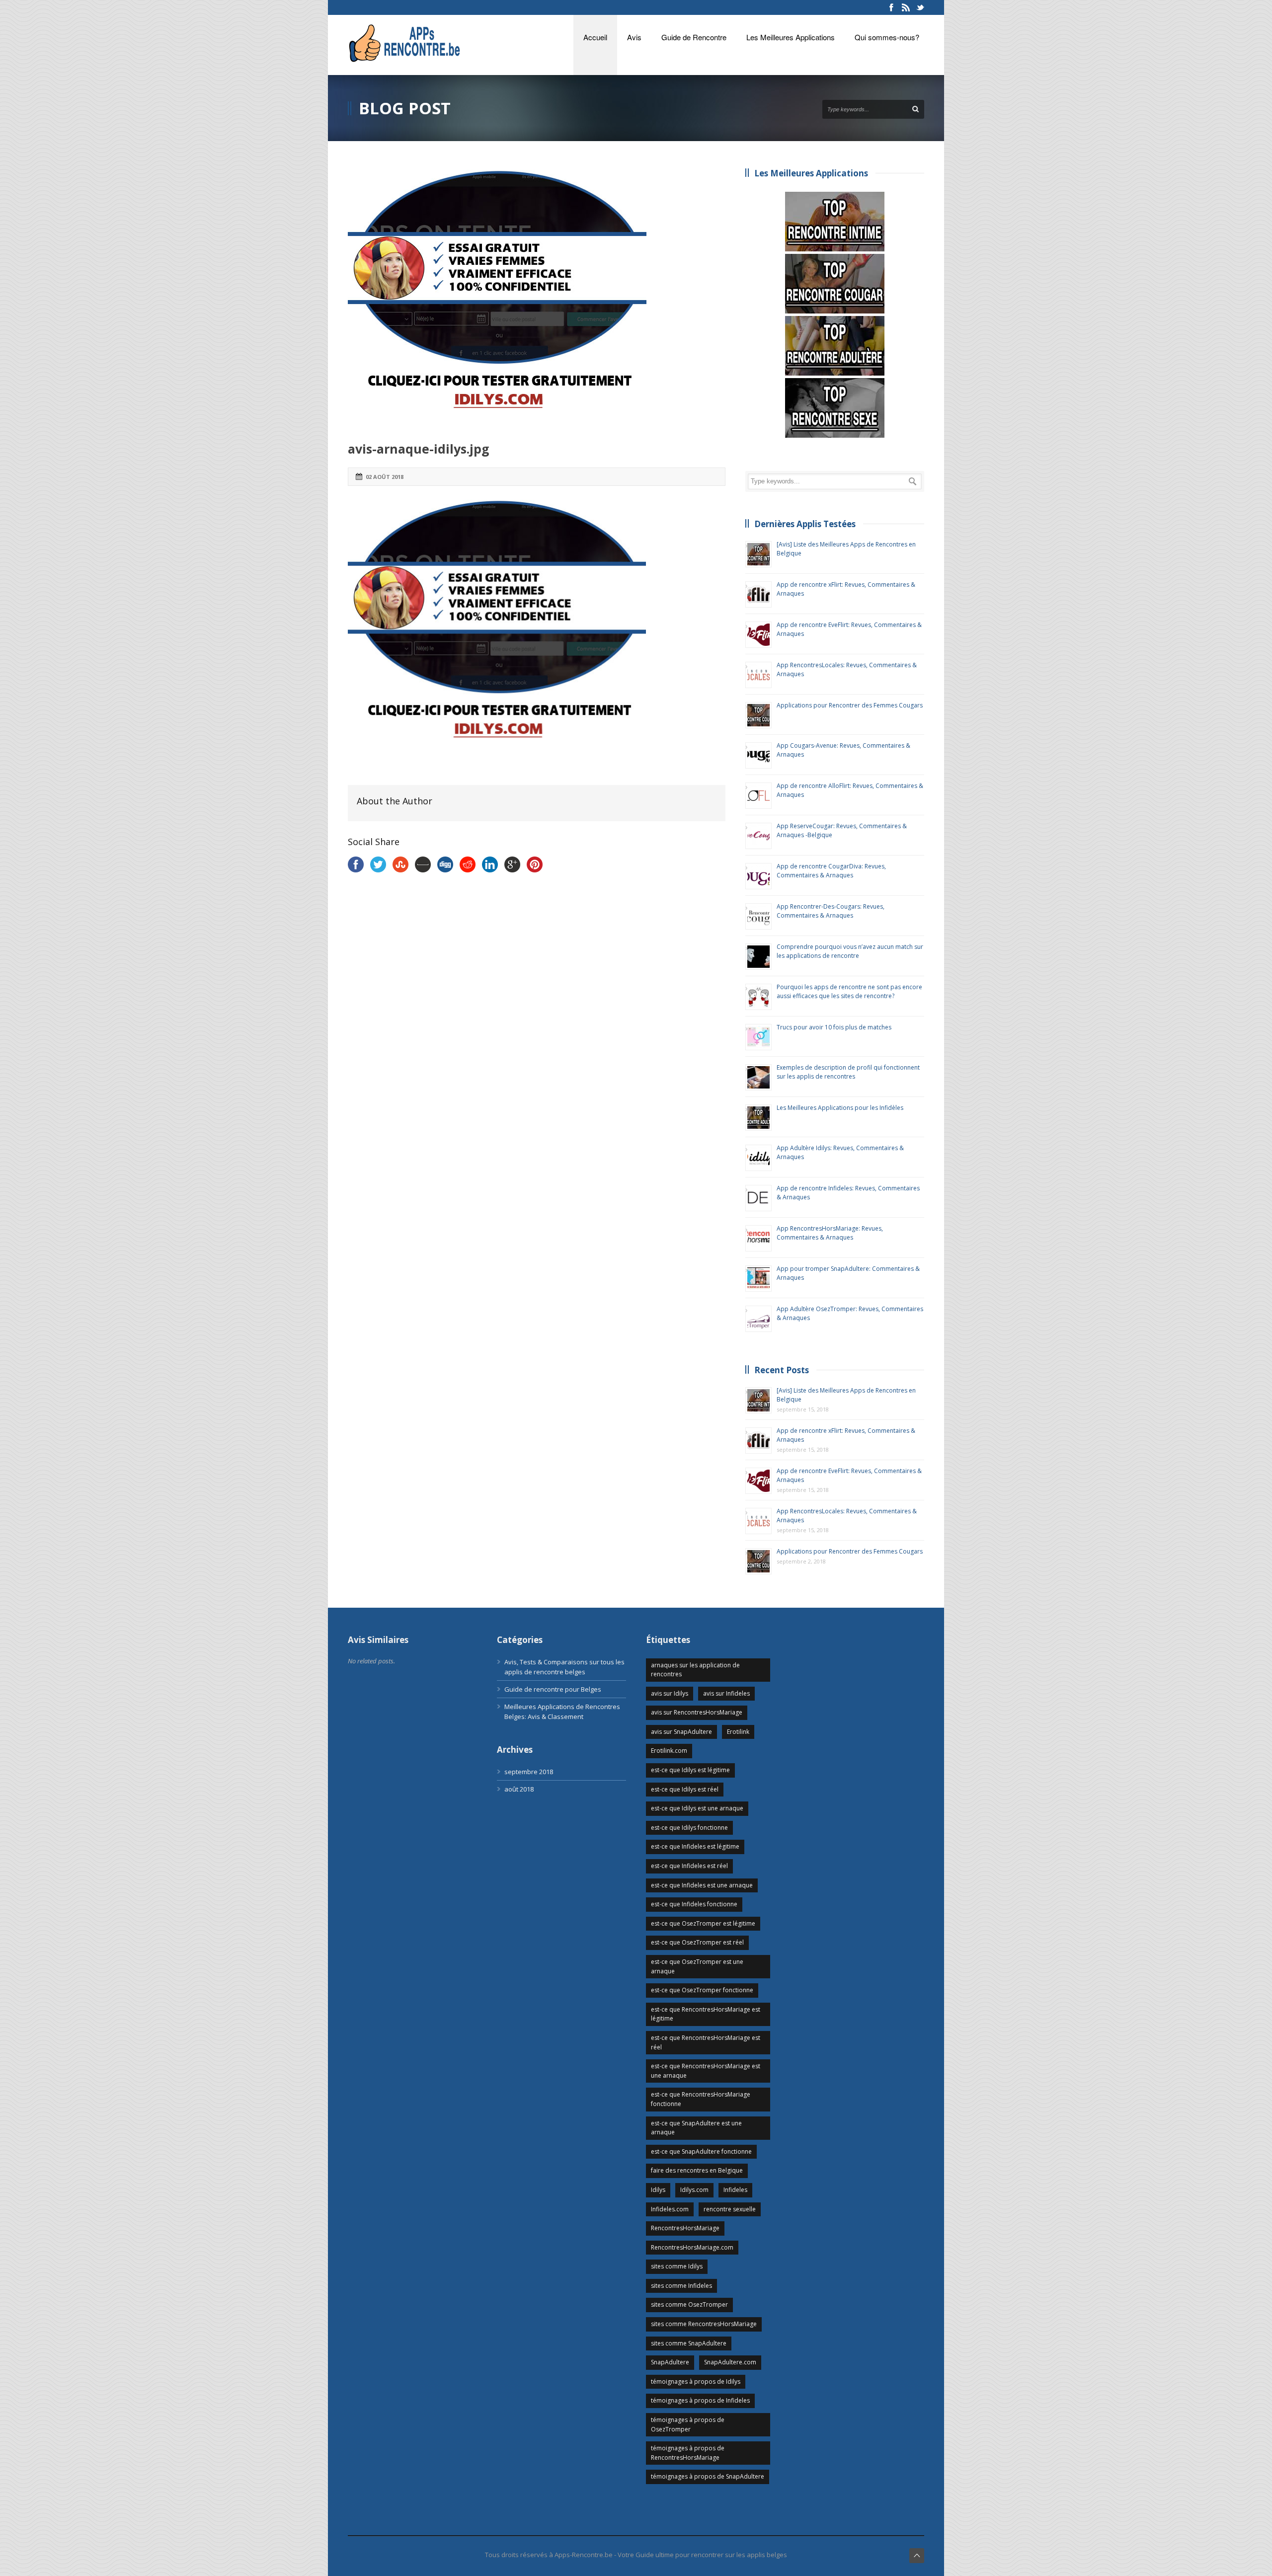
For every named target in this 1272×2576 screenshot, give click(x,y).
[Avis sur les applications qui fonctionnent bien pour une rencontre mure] (835, 284)
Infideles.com (670, 2209)
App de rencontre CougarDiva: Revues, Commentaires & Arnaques (831, 871)
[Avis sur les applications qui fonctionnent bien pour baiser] (835, 408)
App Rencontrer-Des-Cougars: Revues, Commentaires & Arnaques (831, 911)
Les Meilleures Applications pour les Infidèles (840, 1108)
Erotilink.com (669, 1751)
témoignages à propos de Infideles (700, 2400)
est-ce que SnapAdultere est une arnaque (696, 2128)
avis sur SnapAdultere (681, 1732)
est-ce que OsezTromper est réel (697, 1942)
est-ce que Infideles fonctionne (694, 1904)
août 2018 (519, 1789)
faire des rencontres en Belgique (697, 2170)
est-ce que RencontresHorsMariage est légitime (706, 2014)
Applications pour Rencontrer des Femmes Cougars (850, 705)
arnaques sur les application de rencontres (695, 1670)
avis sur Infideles (726, 1693)
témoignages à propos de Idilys (696, 2381)
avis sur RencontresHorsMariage (697, 1712)
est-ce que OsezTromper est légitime (703, 1923)
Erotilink (738, 1732)
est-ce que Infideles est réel (689, 1866)
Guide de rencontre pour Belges (553, 1689)
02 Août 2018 (385, 477)
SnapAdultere (670, 2362)
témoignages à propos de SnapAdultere (708, 2476)
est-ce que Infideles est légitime (695, 1846)
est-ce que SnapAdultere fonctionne (701, 2151)
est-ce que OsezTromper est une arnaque (697, 1966)
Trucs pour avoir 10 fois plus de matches (834, 1027)
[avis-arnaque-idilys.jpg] (537, 297)
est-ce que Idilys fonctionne (689, 1828)
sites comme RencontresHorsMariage (704, 2324)
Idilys (658, 2190)
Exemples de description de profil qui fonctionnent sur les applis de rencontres (848, 1072)
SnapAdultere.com (730, 2362)
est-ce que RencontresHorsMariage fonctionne (701, 2099)
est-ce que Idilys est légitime (690, 1770)
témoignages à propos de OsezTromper (688, 2424)
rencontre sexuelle (730, 2209)
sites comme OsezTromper (689, 2304)
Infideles (735, 2190)
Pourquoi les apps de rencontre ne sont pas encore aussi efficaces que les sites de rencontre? (849, 991)
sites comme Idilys (677, 2266)
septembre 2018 (529, 1772)
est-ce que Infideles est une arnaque (702, 1885)
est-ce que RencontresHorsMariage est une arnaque (706, 2071)
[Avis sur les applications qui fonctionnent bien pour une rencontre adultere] (835, 346)
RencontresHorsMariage (685, 2228)
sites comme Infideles (681, 2286)
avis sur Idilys (670, 1693)
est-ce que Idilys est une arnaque (697, 1808)
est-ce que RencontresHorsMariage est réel (706, 2042)
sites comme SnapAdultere (689, 2343)
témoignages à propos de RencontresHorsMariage (688, 2453)
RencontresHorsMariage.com (692, 2247)
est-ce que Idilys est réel (685, 1789)
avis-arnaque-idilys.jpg (419, 449)
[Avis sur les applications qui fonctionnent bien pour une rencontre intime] (835, 222)
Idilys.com (694, 2190)
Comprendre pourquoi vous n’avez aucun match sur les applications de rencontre (850, 951)
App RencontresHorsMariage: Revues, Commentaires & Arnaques (830, 1233)
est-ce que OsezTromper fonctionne (702, 1990)
